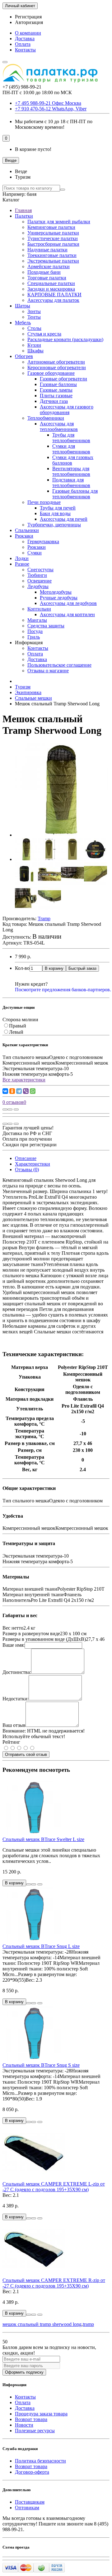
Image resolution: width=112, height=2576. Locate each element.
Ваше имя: (14, 1645)
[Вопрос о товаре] (5, 1109)
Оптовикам (27, 2508)
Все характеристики (24, 1080)
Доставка (25, 39)
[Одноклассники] (12, 1091)
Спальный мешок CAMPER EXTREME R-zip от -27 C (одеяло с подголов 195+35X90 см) (54, 2283)
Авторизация (29, 22)
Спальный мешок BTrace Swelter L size (43, 1839)
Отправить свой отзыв (26, 1754)
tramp (88, 2324)
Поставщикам (30, 2502)
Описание (26, 1158)
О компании (28, 33)
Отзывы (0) (27, 1170)
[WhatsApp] (33, 1091)
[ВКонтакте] (5, 1091)
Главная (23, 210)
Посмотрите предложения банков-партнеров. (63, 990)
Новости (24, 2425)
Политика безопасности (40, 2461)
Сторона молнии (20, 1020)
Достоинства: (17, 1672)
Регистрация (28, 17)
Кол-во (22, 968)
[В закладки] (10, 1109)
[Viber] (26, 1091)
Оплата (23, 44)
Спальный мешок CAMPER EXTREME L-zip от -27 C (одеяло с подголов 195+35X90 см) (54, 2187)
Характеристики (33, 1164)
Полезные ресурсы (35, 2431)
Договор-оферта (32, 2472)
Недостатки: (16, 1699)
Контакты (25, 50)
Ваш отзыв (14, 1725)
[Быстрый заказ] (29, 1884)
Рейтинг (11, 1742)
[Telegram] (19, 1091)
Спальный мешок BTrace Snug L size (41, 1946)
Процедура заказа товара (41, 2414)
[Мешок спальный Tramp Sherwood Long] (62, 835)
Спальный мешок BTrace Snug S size (41, 2065)
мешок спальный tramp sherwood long (42, 2324)
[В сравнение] (16, 1109)
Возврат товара (31, 2419)
